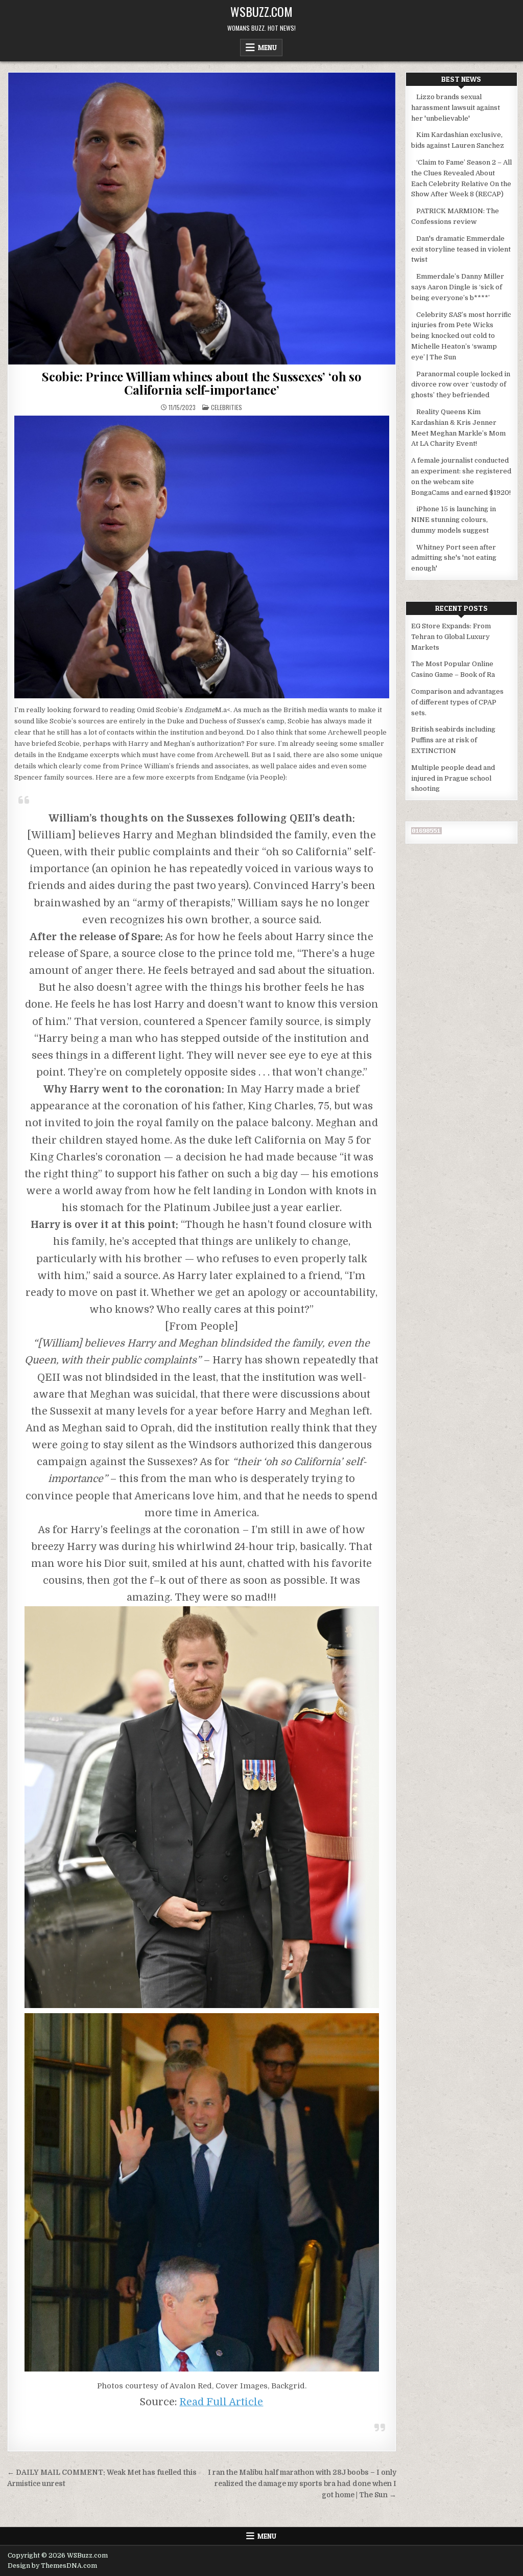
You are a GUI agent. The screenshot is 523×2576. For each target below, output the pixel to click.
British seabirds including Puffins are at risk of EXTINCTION (453, 740)
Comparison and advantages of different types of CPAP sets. (457, 702)
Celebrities (227, 407)
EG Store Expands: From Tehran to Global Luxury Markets (451, 637)
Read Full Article (221, 2402)
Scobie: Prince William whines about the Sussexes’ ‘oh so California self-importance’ (202, 383)
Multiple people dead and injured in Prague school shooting (453, 778)
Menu (267, 48)
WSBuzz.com (261, 11)
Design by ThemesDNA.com (52, 2566)
